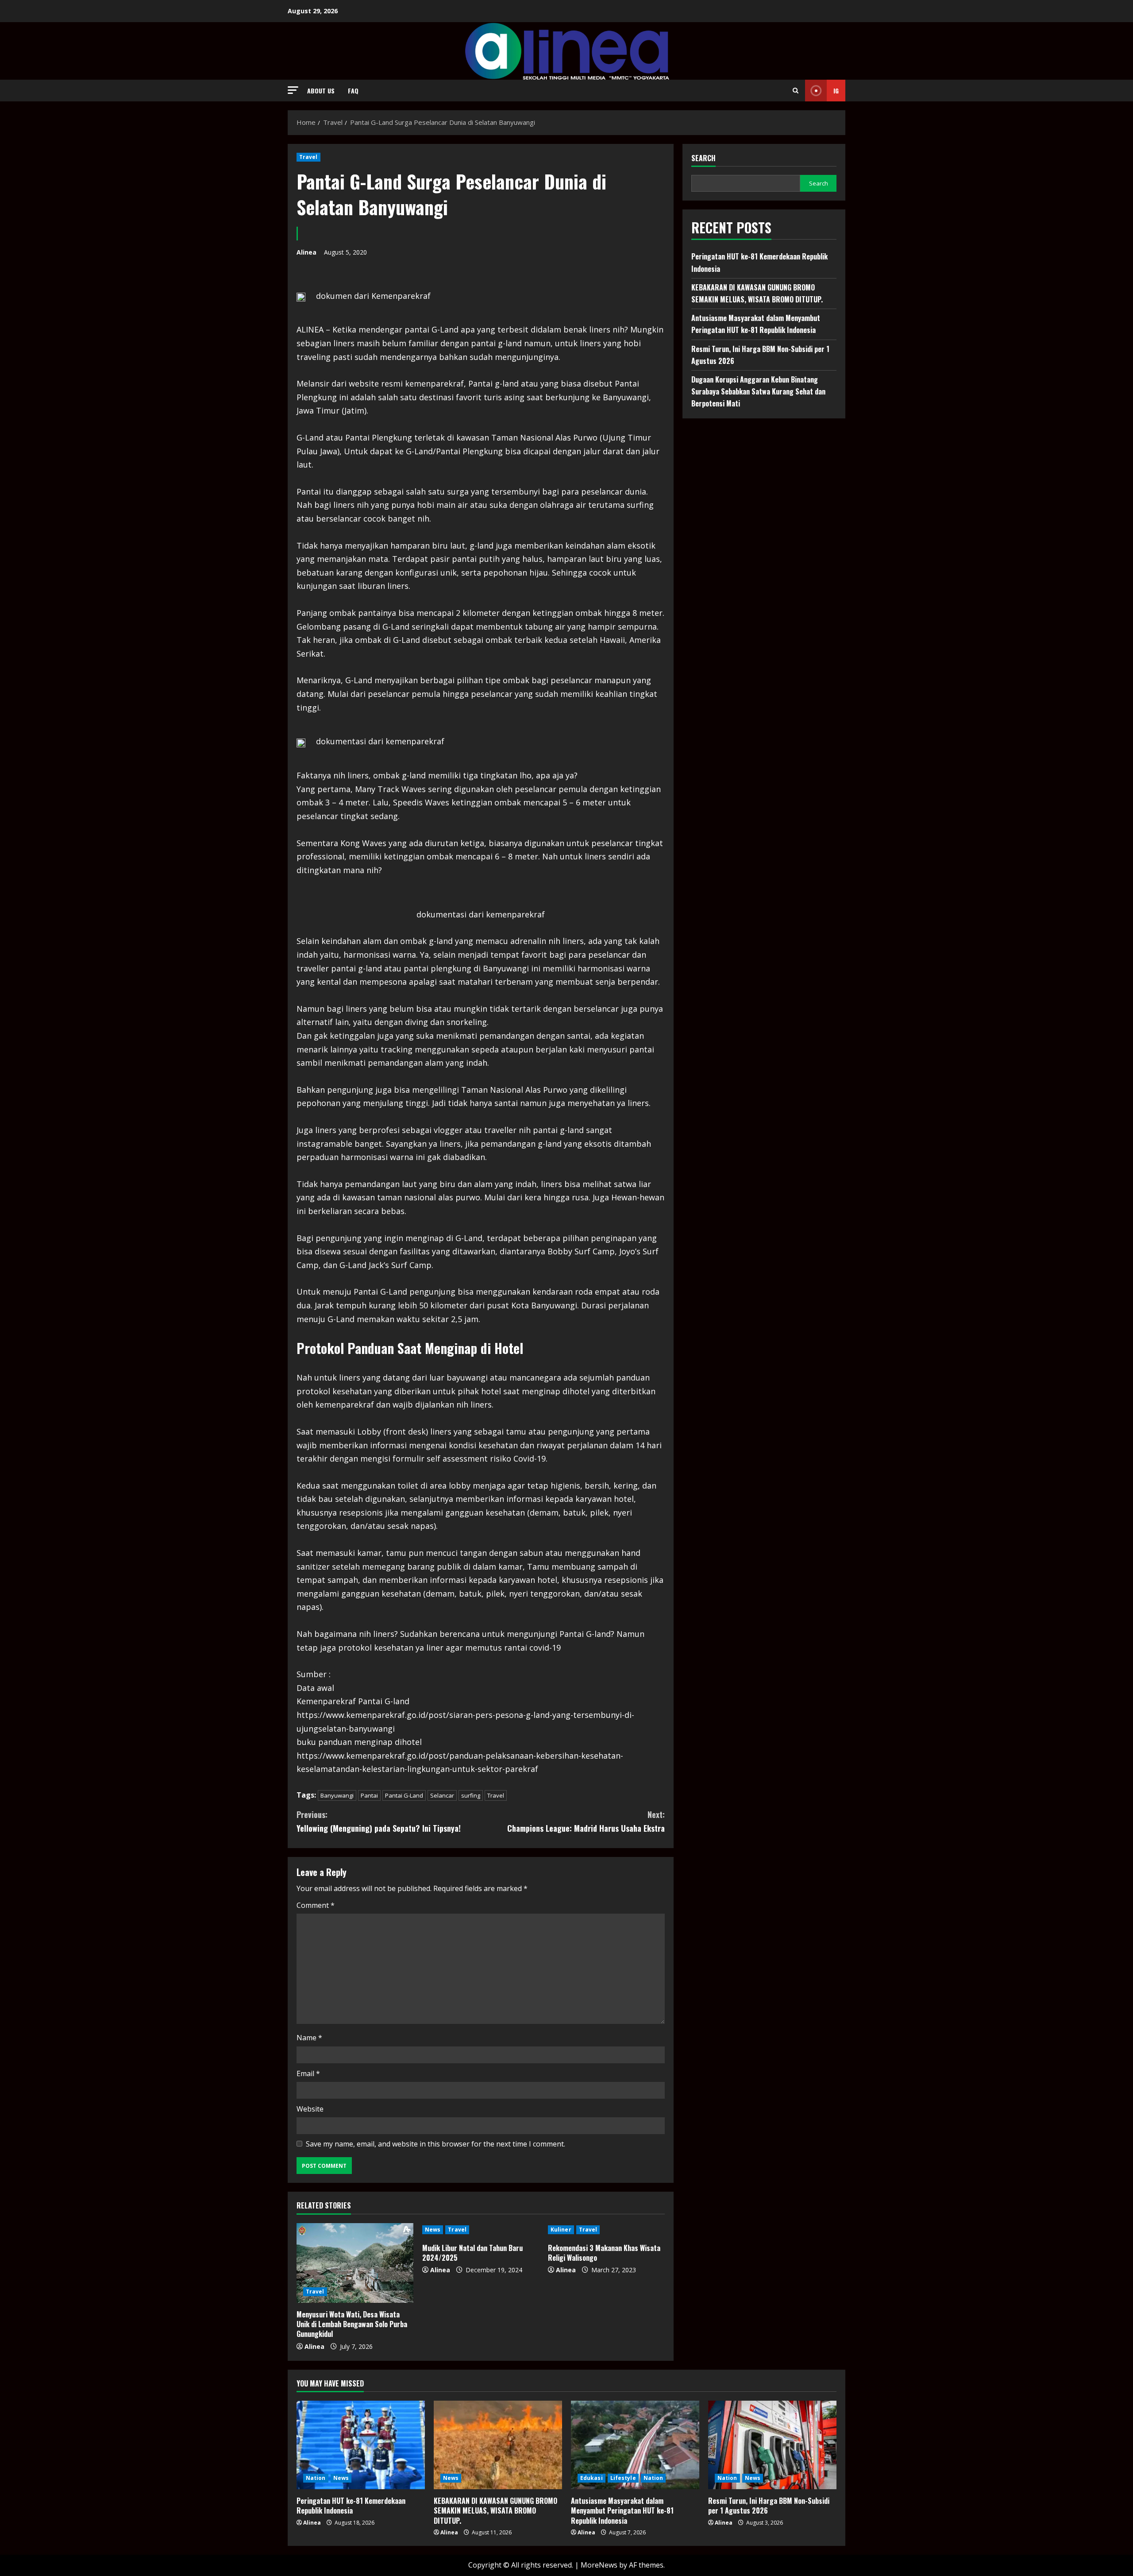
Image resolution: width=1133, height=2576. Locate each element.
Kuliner (561, 2230)
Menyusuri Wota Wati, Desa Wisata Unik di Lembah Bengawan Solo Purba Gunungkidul (352, 2324)
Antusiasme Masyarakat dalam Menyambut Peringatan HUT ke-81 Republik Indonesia (622, 2511)
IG (836, 91)
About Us (321, 91)
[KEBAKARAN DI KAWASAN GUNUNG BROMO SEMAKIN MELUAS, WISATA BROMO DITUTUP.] (498, 2445)
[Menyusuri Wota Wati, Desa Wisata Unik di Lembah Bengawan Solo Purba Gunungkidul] (355, 2263)
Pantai (369, 1795)
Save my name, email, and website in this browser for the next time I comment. (435, 2144)
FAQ (353, 91)
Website (310, 2109)
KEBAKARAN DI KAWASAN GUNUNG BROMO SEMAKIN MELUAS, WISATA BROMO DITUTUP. (495, 2511)
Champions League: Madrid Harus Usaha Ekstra (586, 1821)
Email (308, 2073)
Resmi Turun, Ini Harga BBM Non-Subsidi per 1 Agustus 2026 (769, 2506)
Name (309, 2038)
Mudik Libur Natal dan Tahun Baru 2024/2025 (472, 2253)
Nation (316, 2478)
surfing (471, 1795)
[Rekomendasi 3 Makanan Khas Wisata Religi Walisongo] (606, 2230)
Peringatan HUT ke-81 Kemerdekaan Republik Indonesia (351, 2506)
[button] (293, 90)
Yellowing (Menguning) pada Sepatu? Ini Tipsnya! (379, 1821)
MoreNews (599, 2565)
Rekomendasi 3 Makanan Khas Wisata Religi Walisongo (604, 2253)
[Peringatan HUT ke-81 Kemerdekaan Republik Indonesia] (361, 2445)
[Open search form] (796, 91)
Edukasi (592, 2478)
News (433, 2230)
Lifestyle (623, 2478)
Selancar (442, 1795)
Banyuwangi (337, 1795)
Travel (308, 157)
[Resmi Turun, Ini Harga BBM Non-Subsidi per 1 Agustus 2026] (772, 2445)
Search (703, 158)
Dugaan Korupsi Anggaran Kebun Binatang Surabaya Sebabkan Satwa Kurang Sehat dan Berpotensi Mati (758, 391)
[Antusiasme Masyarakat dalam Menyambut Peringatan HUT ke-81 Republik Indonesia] (635, 2445)
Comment (316, 1905)
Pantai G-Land (404, 1795)
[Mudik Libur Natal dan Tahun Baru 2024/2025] (481, 2230)
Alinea (306, 252)
